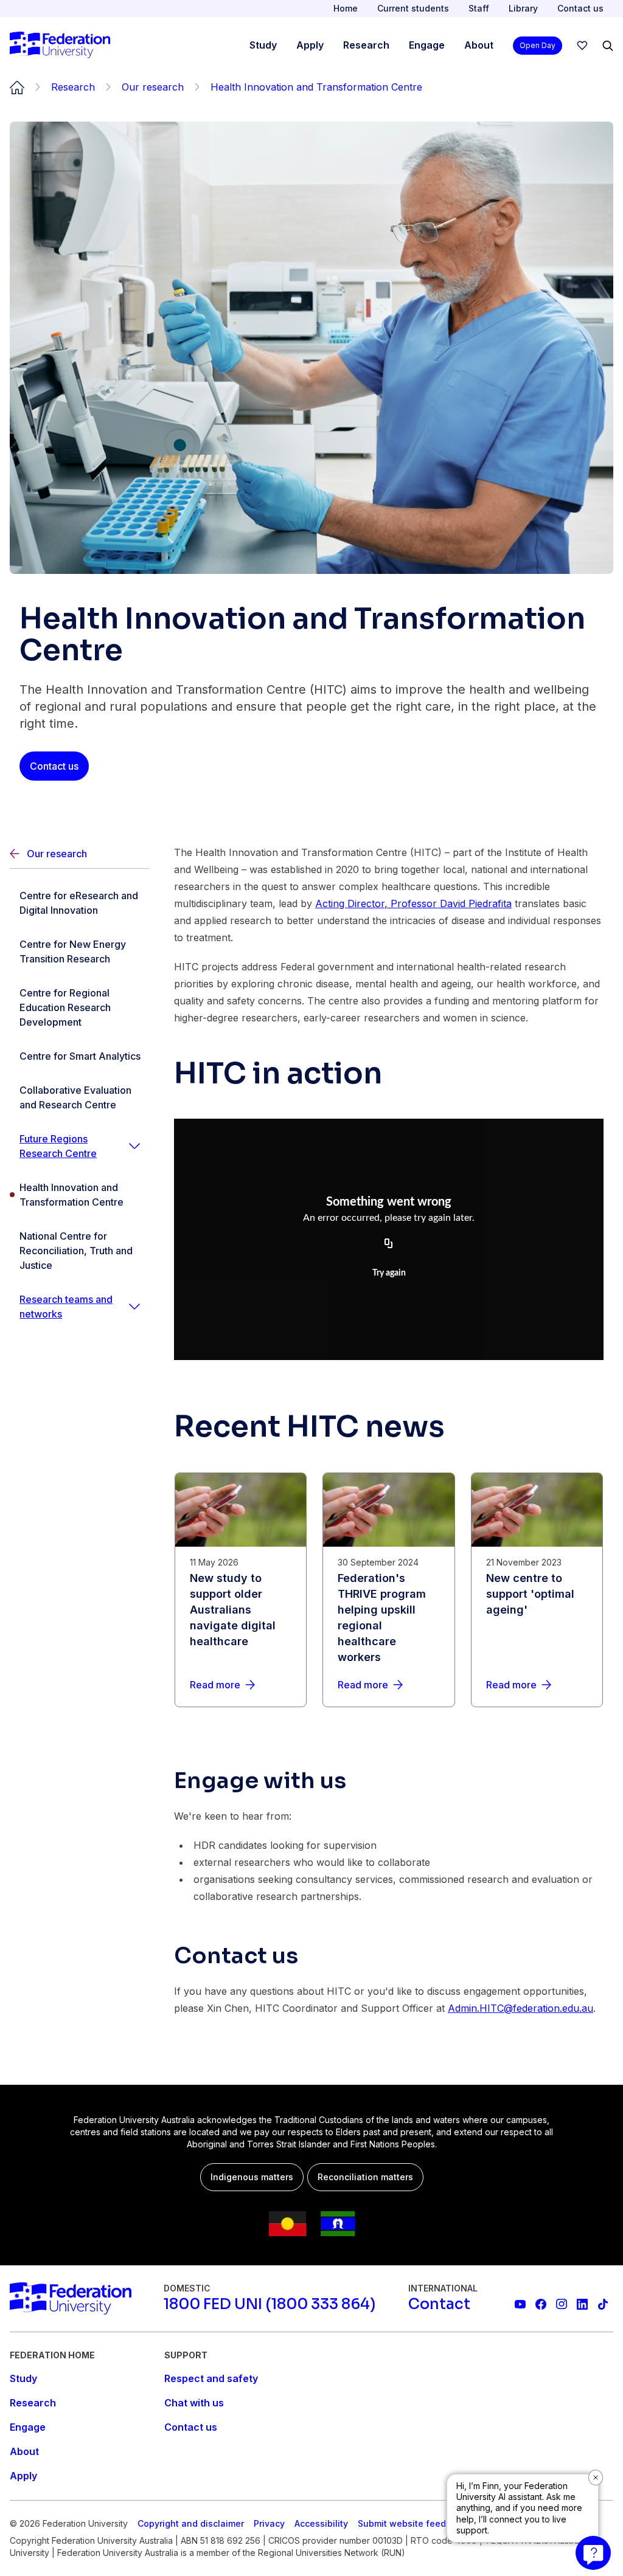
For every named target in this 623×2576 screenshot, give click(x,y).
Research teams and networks (66, 1307)
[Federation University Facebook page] (541, 2304)
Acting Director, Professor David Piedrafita (413, 903)
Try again (389, 1273)
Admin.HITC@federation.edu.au (520, 2008)
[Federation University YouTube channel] (520, 2304)
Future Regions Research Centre (58, 1146)
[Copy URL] (389, 1244)
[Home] (60, 46)
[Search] (608, 46)
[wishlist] (582, 46)
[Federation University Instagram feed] (562, 2304)
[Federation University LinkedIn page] (582, 2304)
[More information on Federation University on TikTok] (603, 2304)
